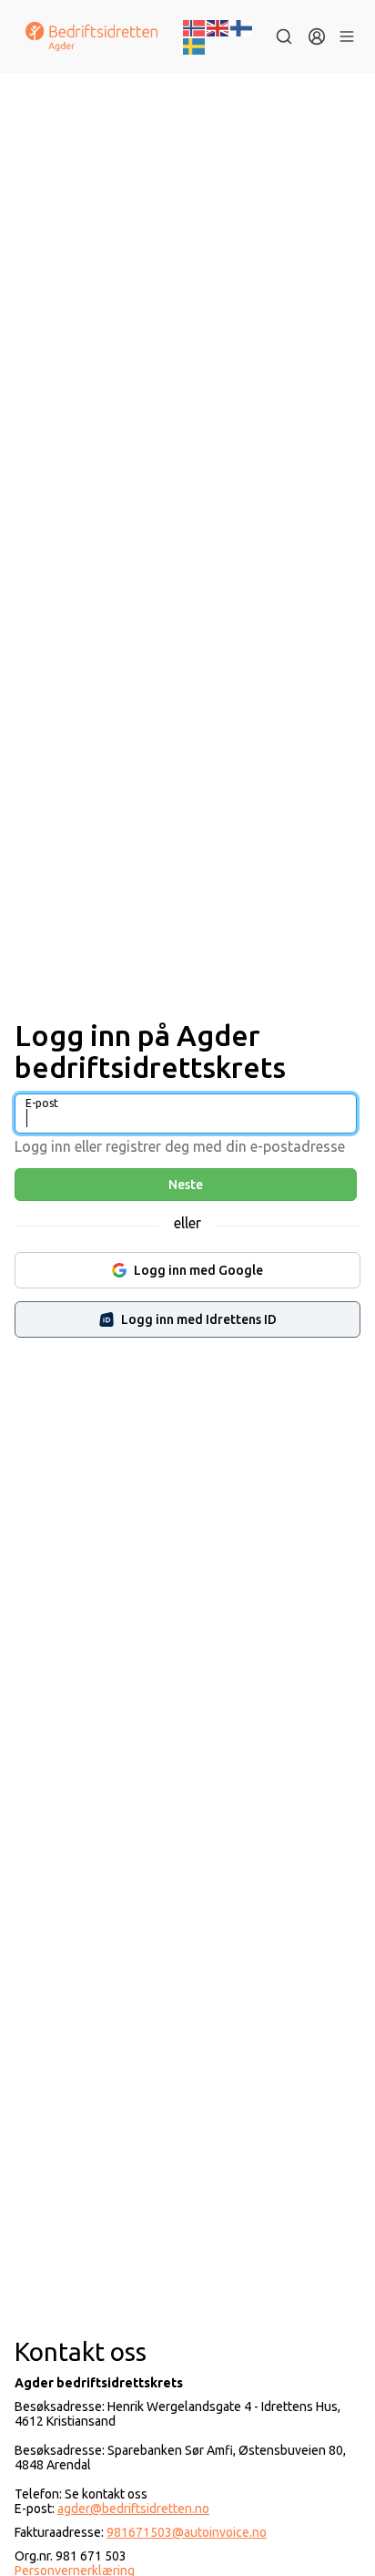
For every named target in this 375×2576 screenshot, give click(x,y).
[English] (218, 26)
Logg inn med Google (198, 1270)
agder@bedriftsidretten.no (133, 2509)
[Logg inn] (317, 36)
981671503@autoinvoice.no (187, 2532)
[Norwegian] (195, 26)
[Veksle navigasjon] (347, 36)
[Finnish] (242, 26)
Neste (186, 1185)
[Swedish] (195, 45)
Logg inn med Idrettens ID (199, 1319)
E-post (42, 1103)
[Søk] (284, 36)
